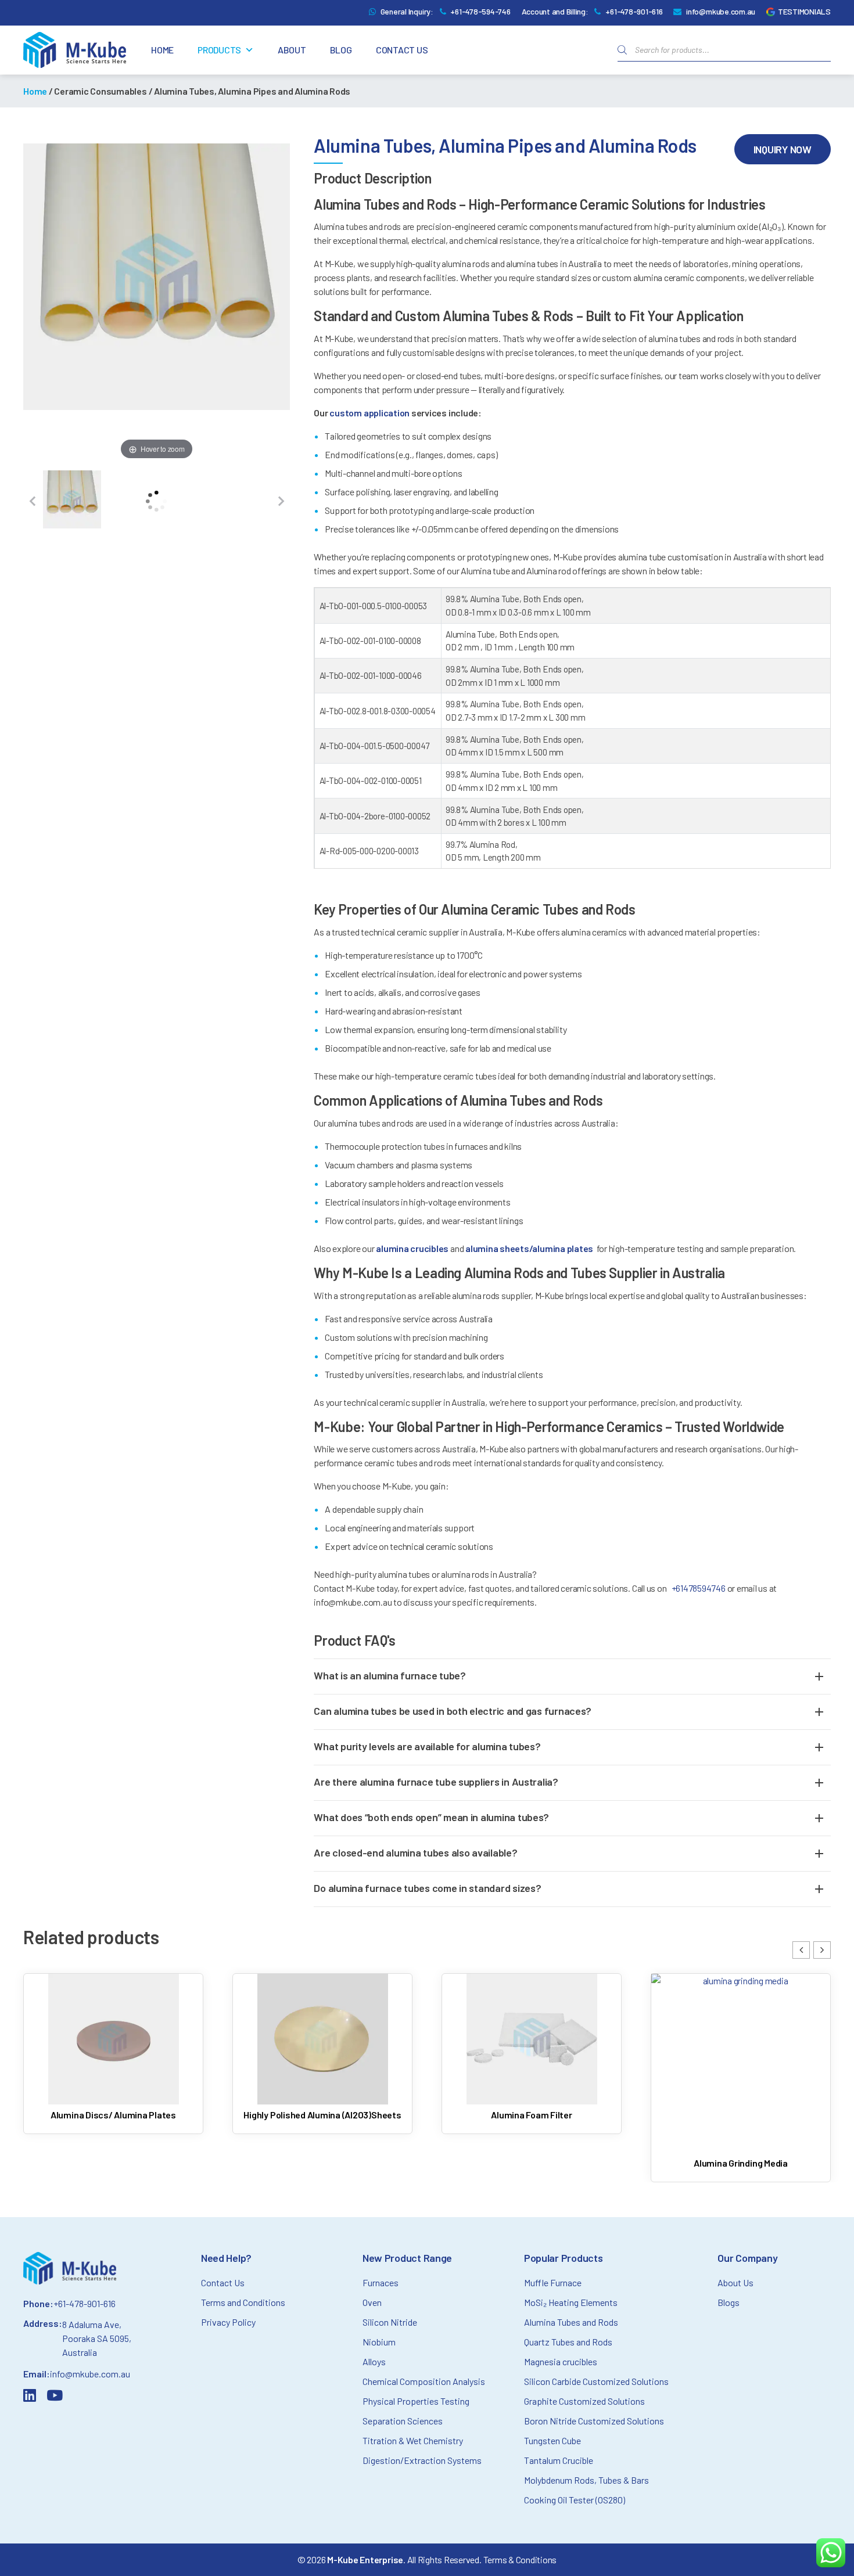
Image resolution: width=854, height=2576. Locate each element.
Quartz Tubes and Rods (568, 2342)
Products (219, 50)
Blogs (729, 2302)
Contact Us (402, 50)
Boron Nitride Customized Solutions (594, 2421)
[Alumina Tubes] (72, 501)
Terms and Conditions (243, 2302)
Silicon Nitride (390, 2322)
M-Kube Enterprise (365, 2559)
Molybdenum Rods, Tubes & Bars (586, 2480)
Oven (372, 2302)
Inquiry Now (783, 149)
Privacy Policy (228, 2322)
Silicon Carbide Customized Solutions (596, 2381)
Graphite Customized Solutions (584, 2401)
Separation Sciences (403, 2421)
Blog (341, 50)
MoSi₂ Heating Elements (571, 2302)
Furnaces (381, 2282)
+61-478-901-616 (634, 11)
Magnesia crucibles (561, 2361)
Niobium (379, 2342)
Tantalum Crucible (559, 2460)
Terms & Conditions (520, 2559)
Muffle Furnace (553, 2282)
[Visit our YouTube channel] (57, 2397)
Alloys (374, 2361)
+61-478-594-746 (480, 11)
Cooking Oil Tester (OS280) (575, 2500)
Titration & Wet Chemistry (413, 2440)
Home (162, 50)
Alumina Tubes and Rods (571, 2322)
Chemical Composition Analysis (424, 2381)
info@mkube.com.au (721, 11)
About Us (735, 2282)
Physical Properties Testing (416, 2401)
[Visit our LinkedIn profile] (32, 2397)
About (292, 50)
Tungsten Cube (552, 2440)
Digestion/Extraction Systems (422, 2460)
